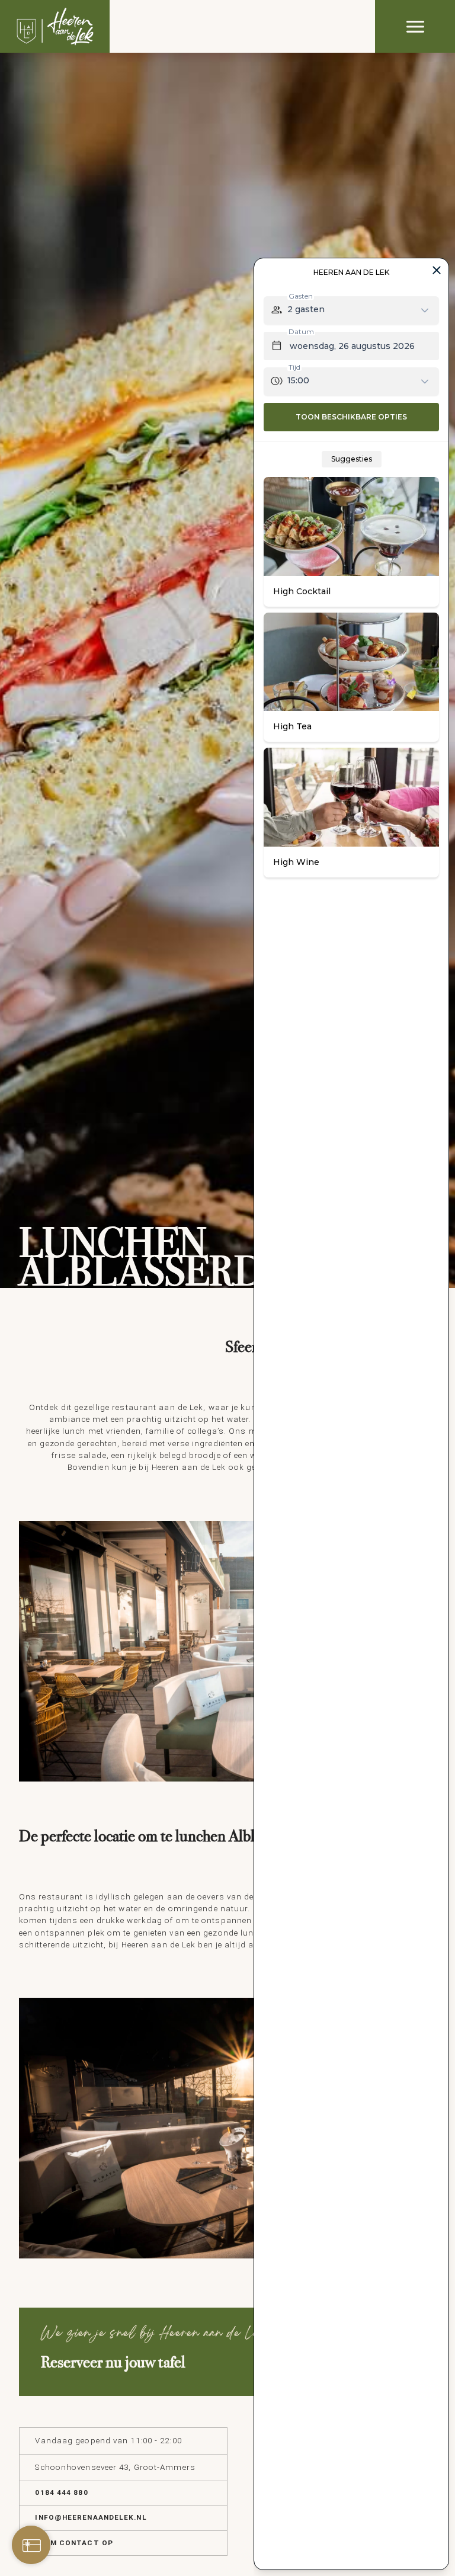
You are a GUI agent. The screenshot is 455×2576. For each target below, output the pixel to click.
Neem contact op (74, 2543)
